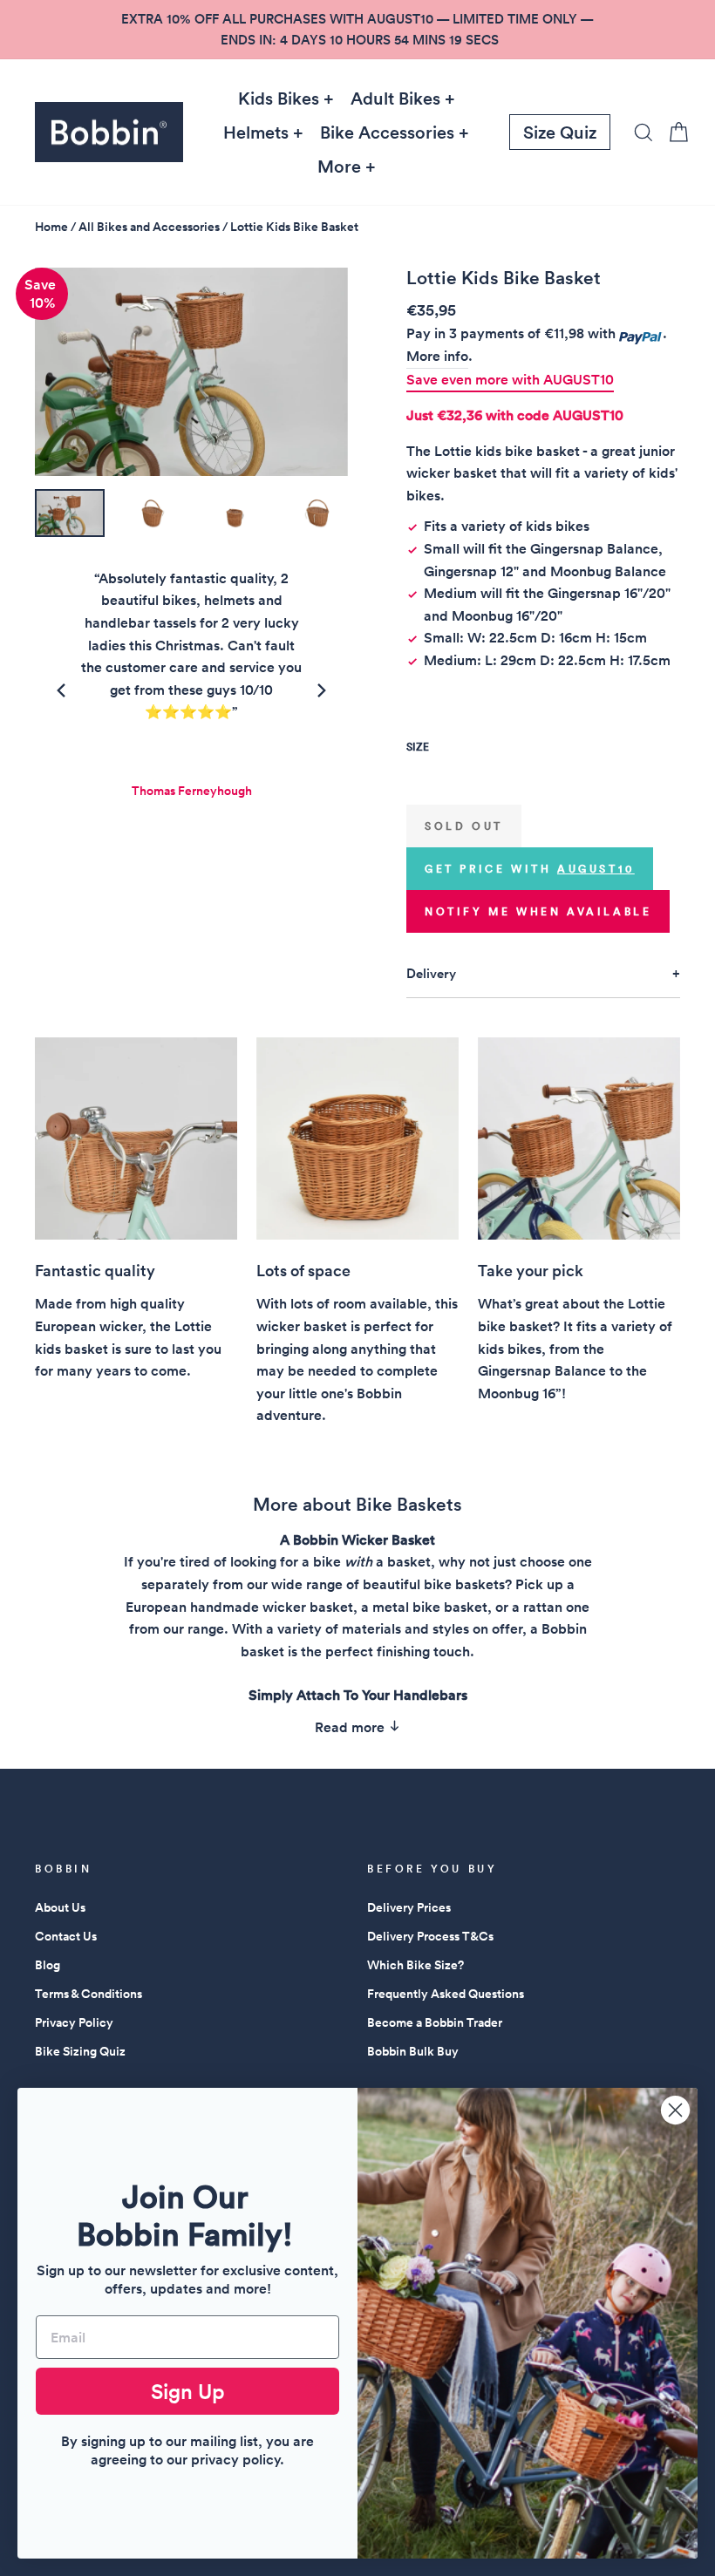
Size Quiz (560, 133)
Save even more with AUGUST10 (510, 380)
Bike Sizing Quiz (80, 2051)
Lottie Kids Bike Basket (294, 227)
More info (437, 356)
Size (418, 747)
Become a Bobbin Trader (435, 2022)
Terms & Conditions (89, 1994)
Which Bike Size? (415, 1965)
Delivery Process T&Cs (430, 1936)
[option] (357, 30)
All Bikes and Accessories (149, 227)
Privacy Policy (74, 2022)
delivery (431, 973)
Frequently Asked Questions (446, 1994)
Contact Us (66, 1936)
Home (51, 227)
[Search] (638, 132)
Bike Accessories (387, 133)
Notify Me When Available (538, 911)
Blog (48, 1965)
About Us (60, 1907)
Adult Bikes (395, 99)
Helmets (256, 133)
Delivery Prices (409, 1907)
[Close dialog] (675, 2110)
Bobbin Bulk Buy (413, 2051)
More (339, 167)
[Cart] (673, 132)
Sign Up (188, 2391)
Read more (351, 1727)
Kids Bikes (279, 99)
